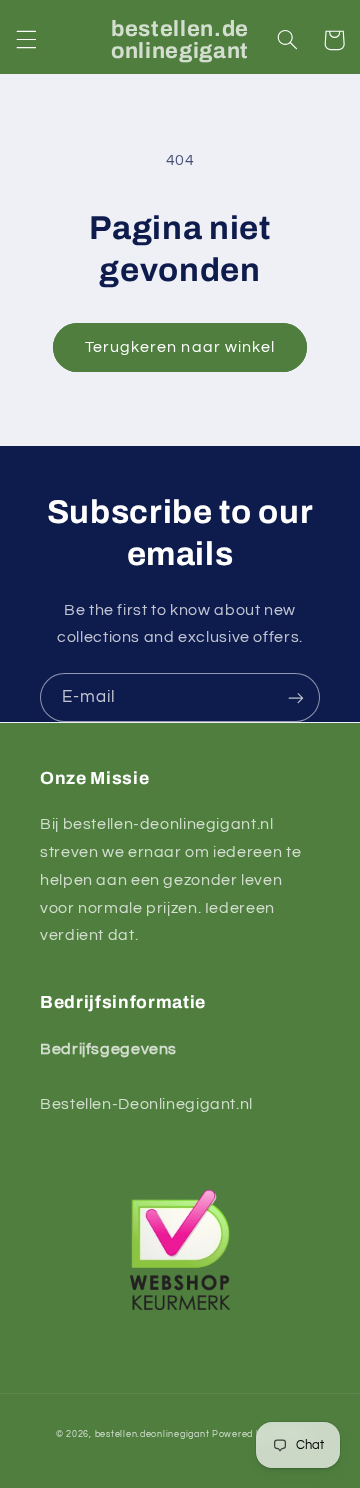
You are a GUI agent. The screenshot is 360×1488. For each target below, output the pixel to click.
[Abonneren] (296, 697)
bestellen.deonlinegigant (152, 1434)
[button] (26, 40)
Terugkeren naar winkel (180, 347)
